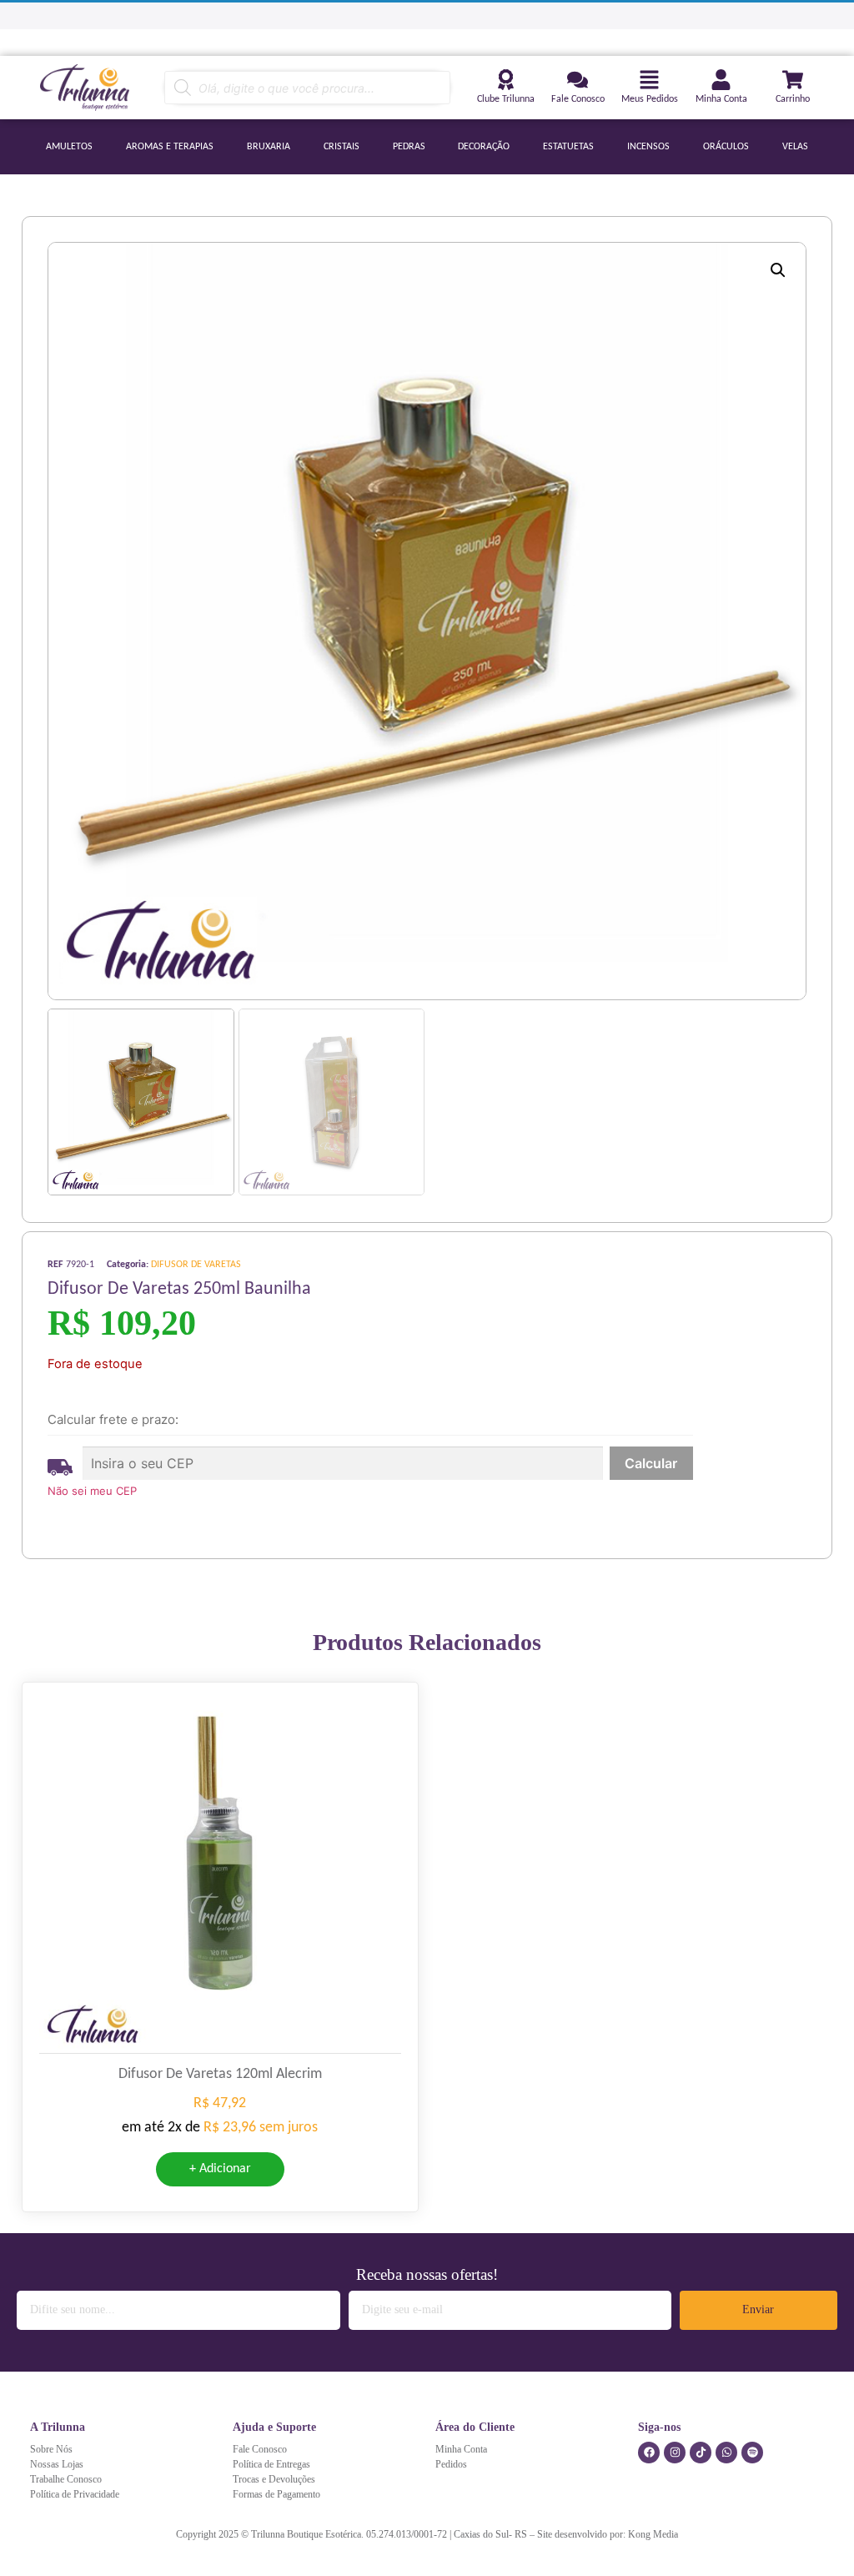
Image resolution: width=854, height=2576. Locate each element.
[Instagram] (675, 2453)
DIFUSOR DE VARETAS (196, 1265)
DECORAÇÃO (484, 147)
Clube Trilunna (506, 99)
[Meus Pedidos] (649, 80)
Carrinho (793, 99)
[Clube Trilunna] (506, 80)
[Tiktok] (701, 2453)
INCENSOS (648, 147)
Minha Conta (721, 99)
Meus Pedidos (650, 99)
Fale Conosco (578, 99)
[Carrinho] (793, 80)
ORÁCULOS (726, 147)
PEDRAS (409, 147)
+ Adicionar (220, 2169)
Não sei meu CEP (92, 1491)
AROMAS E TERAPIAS (170, 147)
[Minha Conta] (721, 80)
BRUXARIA (269, 147)
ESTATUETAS (568, 147)
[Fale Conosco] (578, 80)
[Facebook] (649, 2453)
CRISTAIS (342, 147)
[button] (778, 270)
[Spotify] (752, 2453)
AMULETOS (69, 147)
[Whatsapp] (726, 2453)
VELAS (795, 147)
